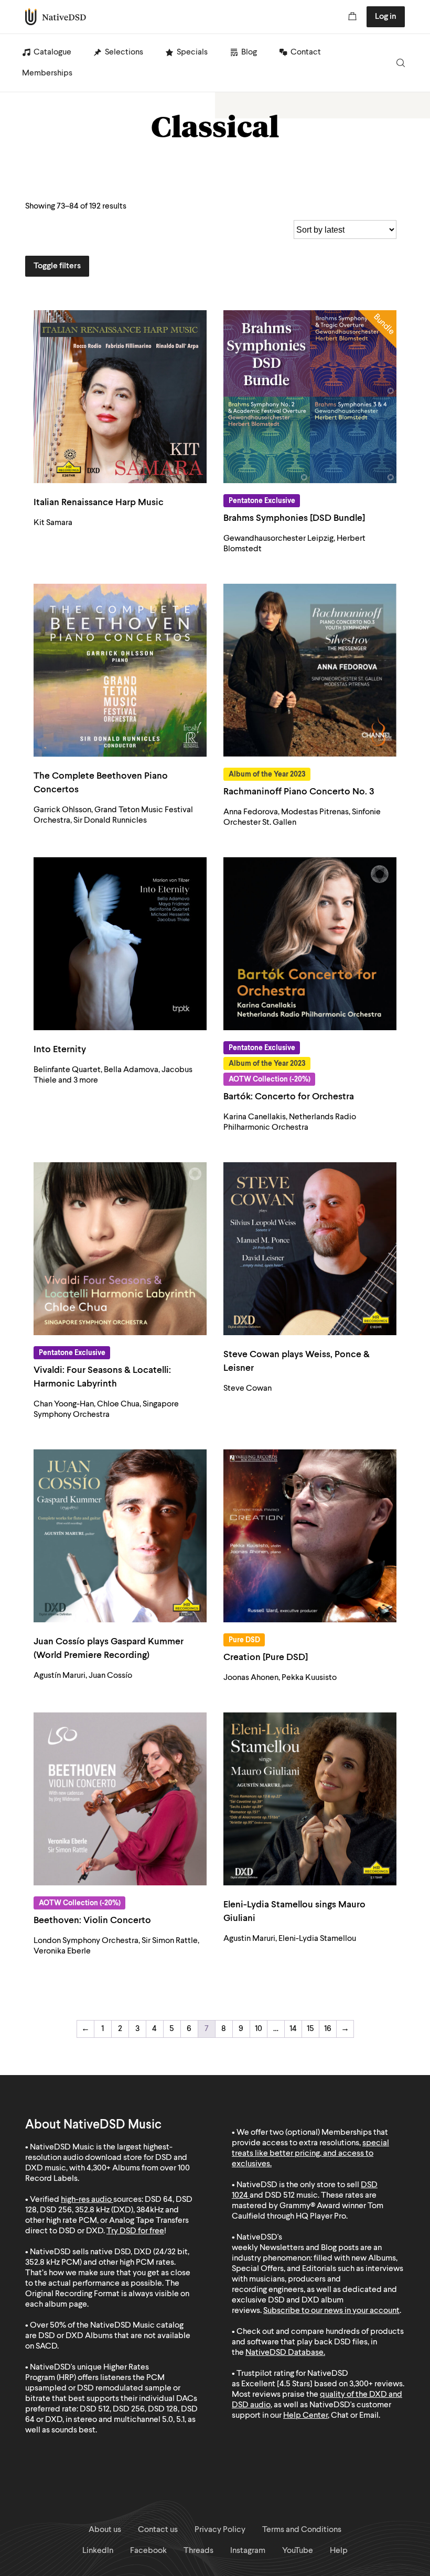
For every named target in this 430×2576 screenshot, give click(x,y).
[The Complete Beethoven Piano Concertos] (120, 670)
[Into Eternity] (120, 944)
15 (310, 2029)
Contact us (158, 2530)
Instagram (248, 2551)
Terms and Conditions (302, 2530)
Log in (386, 17)
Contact (306, 52)
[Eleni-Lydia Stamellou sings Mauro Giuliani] (310, 1799)
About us (105, 2530)
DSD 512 (280, 2196)
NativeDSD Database (284, 2353)
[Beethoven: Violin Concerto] (120, 1799)
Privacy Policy (220, 2530)
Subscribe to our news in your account (331, 2311)
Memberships (47, 73)
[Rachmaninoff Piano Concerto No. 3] (310, 670)
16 (328, 2029)
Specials (192, 52)
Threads (198, 2551)
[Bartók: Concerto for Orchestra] (310, 944)
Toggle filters (57, 266)
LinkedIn (98, 2551)
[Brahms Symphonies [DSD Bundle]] (310, 397)
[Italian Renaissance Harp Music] (120, 397)
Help (339, 2551)
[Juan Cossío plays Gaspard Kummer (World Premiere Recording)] (120, 1536)
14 (293, 2029)
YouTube (298, 2551)
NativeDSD (56, 17)
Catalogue (52, 52)
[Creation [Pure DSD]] (310, 1536)
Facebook (148, 2551)
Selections (124, 52)
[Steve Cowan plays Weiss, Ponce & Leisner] (310, 1249)
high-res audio (86, 2200)
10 (259, 2029)
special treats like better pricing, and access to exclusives (310, 2154)
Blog (249, 52)
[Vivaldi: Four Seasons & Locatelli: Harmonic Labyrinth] (120, 1249)
